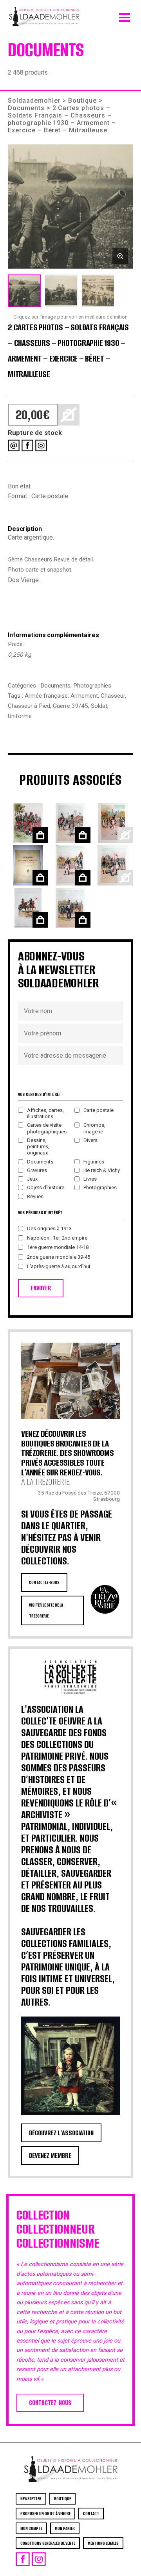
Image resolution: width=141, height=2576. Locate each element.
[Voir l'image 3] (98, 291)
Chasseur (113, 696)
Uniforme (20, 716)
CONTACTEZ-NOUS (44, 1582)
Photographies (92, 686)
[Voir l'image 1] (24, 291)
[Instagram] (41, 445)
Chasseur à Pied (29, 706)
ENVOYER (41, 1288)
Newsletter (31, 2499)
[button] (70, 207)
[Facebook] (27, 445)
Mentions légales (103, 2543)
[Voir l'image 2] (61, 291)
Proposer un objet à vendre (45, 2514)
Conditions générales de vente (48, 2543)
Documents (26, 108)
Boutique (82, 101)
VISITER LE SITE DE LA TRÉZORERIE (46, 1610)
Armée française (46, 696)
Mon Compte (31, 2528)
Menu (125, 16)
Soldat (99, 706)
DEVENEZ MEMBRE (50, 2156)
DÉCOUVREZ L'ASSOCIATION (61, 2133)
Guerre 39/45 (70, 706)
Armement (84, 696)
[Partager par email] (14, 445)
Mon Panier (65, 2528)
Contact (91, 2514)
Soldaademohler (34, 101)
